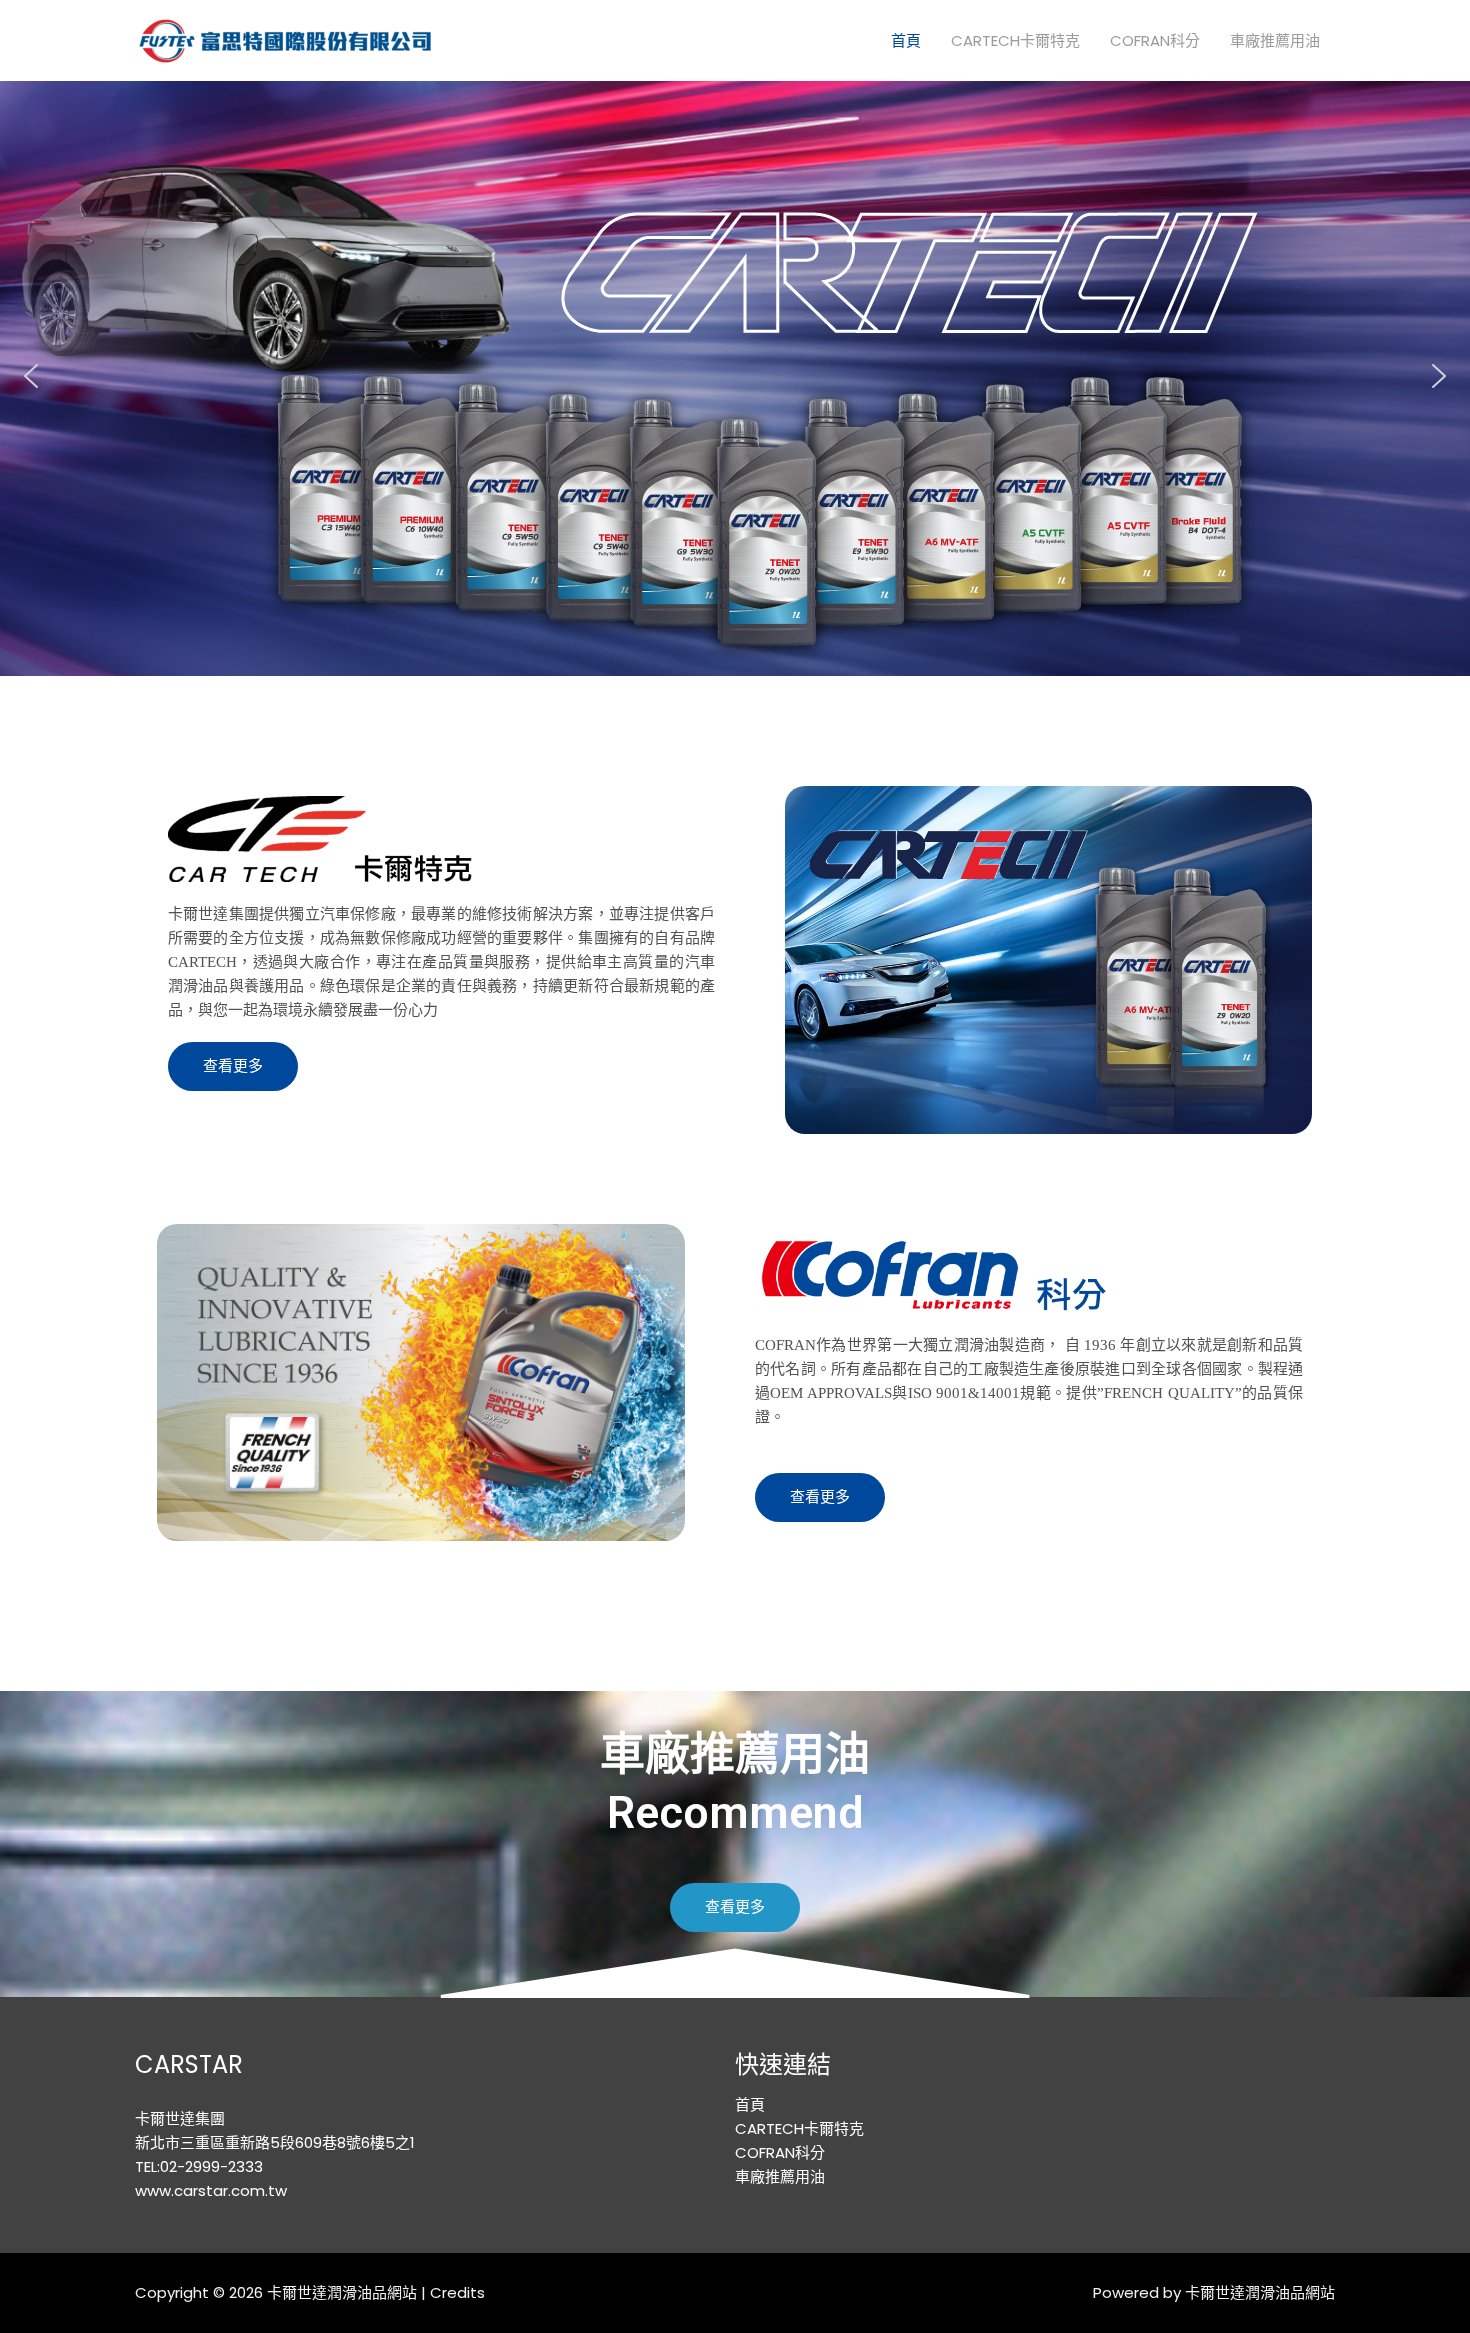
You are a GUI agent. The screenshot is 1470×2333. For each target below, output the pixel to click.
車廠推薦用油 (1275, 40)
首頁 (906, 40)
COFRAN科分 (1155, 40)
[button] (31, 376)
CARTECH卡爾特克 (1015, 40)
